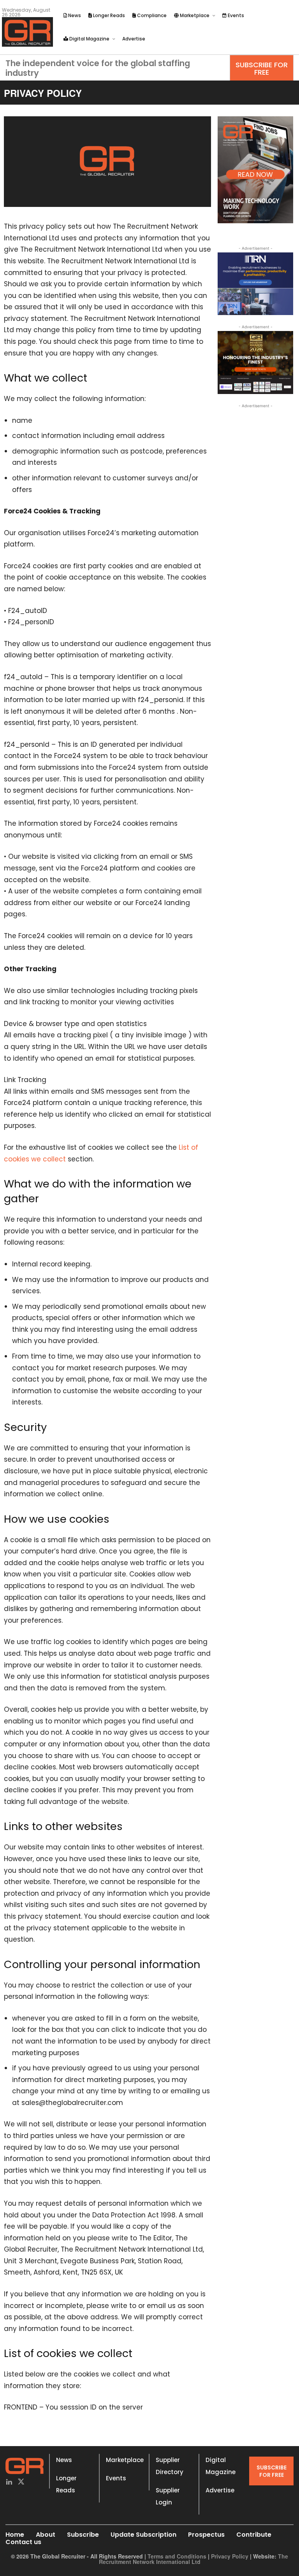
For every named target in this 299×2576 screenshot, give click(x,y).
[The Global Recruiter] (27, 32)
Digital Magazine (221, 2466)
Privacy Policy (230, 2556)
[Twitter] (21, 2482)
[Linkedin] (9, 2482)
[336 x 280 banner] (255, 284)
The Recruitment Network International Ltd (194, 2559)
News (64, 2460)
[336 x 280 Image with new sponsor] (255, 362)
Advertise (220, 2490)
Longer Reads (66, 2484)
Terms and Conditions (177, 2556)
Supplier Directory (170, 2466)
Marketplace (125, 2460)
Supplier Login (168, 2496)
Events (116, 2478)
